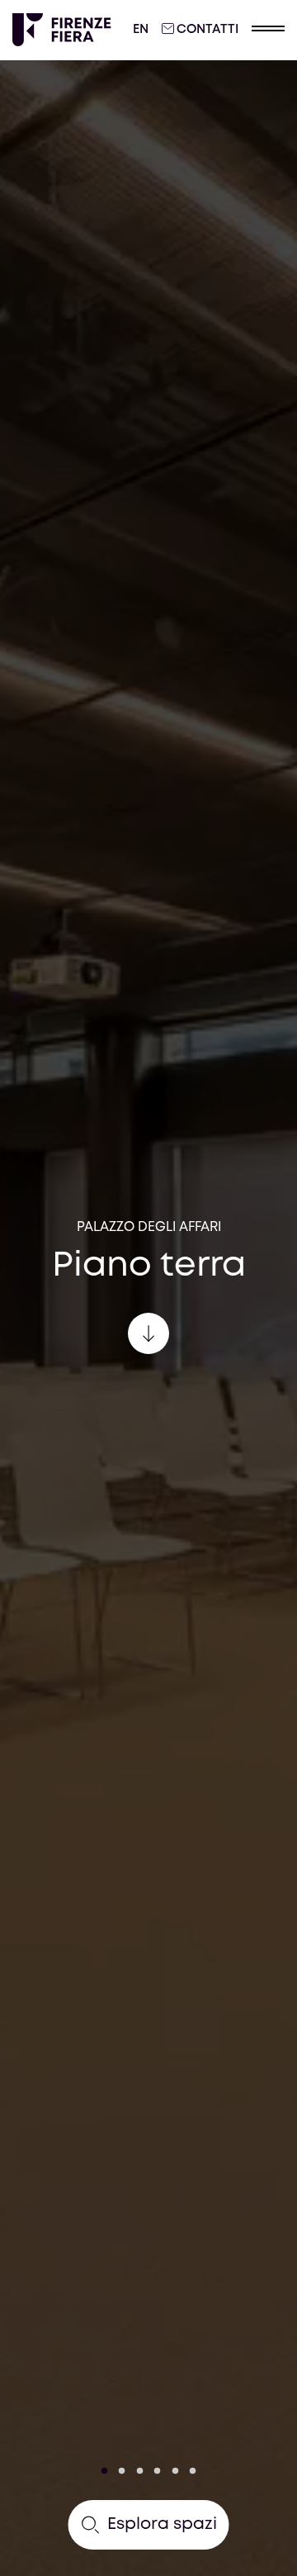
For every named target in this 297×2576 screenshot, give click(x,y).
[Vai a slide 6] (193, 2471)
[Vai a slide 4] (158, 2471)
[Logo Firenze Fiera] (62, 30)
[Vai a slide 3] (140, 2471)
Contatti (207, 30)
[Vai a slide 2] (122, 2471)
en (141, 30)
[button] (268, 30)
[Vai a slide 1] (105, 2471)
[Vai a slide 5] (175, 2471)
